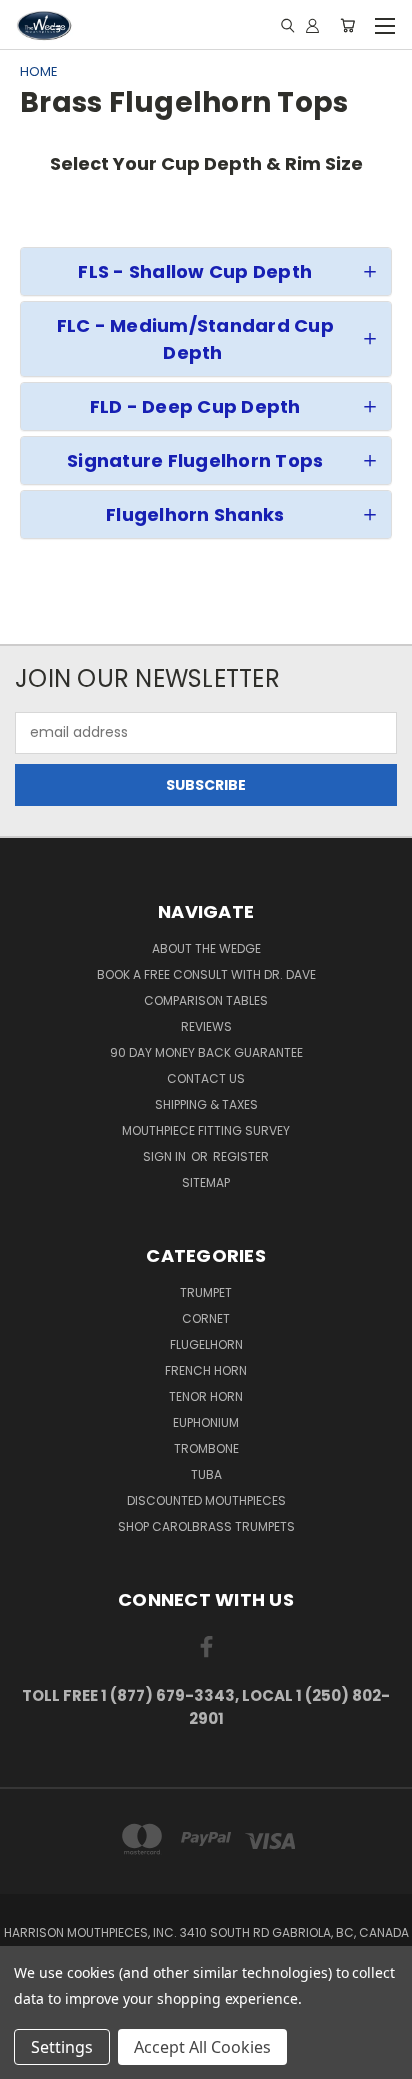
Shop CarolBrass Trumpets (206, 1526)
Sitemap (206, 1182)
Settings (62, 2047)
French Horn (206, 1370)
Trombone (206, 1448)
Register (241, 1156)
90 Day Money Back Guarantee (206, 1052)
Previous (31, 2059)
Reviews (206, 1026)
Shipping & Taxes (206, 1104)
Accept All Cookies (202, 2047)
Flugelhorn (206, 1344)
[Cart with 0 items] (347, 25)
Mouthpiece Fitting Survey (206, 1130)
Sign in (166, 1156)
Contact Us (206, 1078)
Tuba (206, 1474)
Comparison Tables (206, 1000)
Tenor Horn (206, 1396)
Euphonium (206, 1422)
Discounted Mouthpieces (206, 1500)
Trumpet (206, 1292)
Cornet (206, 1318)
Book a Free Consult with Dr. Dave (206, 974)
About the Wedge (206, 948)
